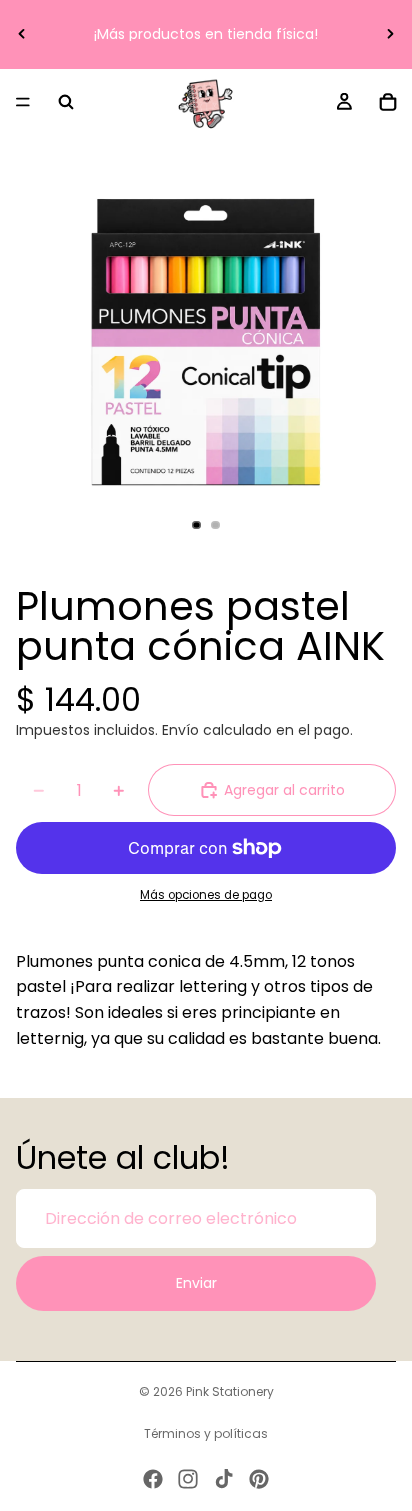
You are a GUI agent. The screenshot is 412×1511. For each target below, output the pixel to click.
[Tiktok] (224, 1479)
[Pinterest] (259, 1479)
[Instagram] (188, 1479)
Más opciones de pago (206, 895)
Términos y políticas (206, 1433)
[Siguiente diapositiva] (390, 34)
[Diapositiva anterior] (22, 34)
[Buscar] (66, 102)
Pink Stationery (230, 1391)
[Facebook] (153, 1479)
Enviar (196, 1283)
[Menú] (23, 102)
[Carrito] (388, 102)
